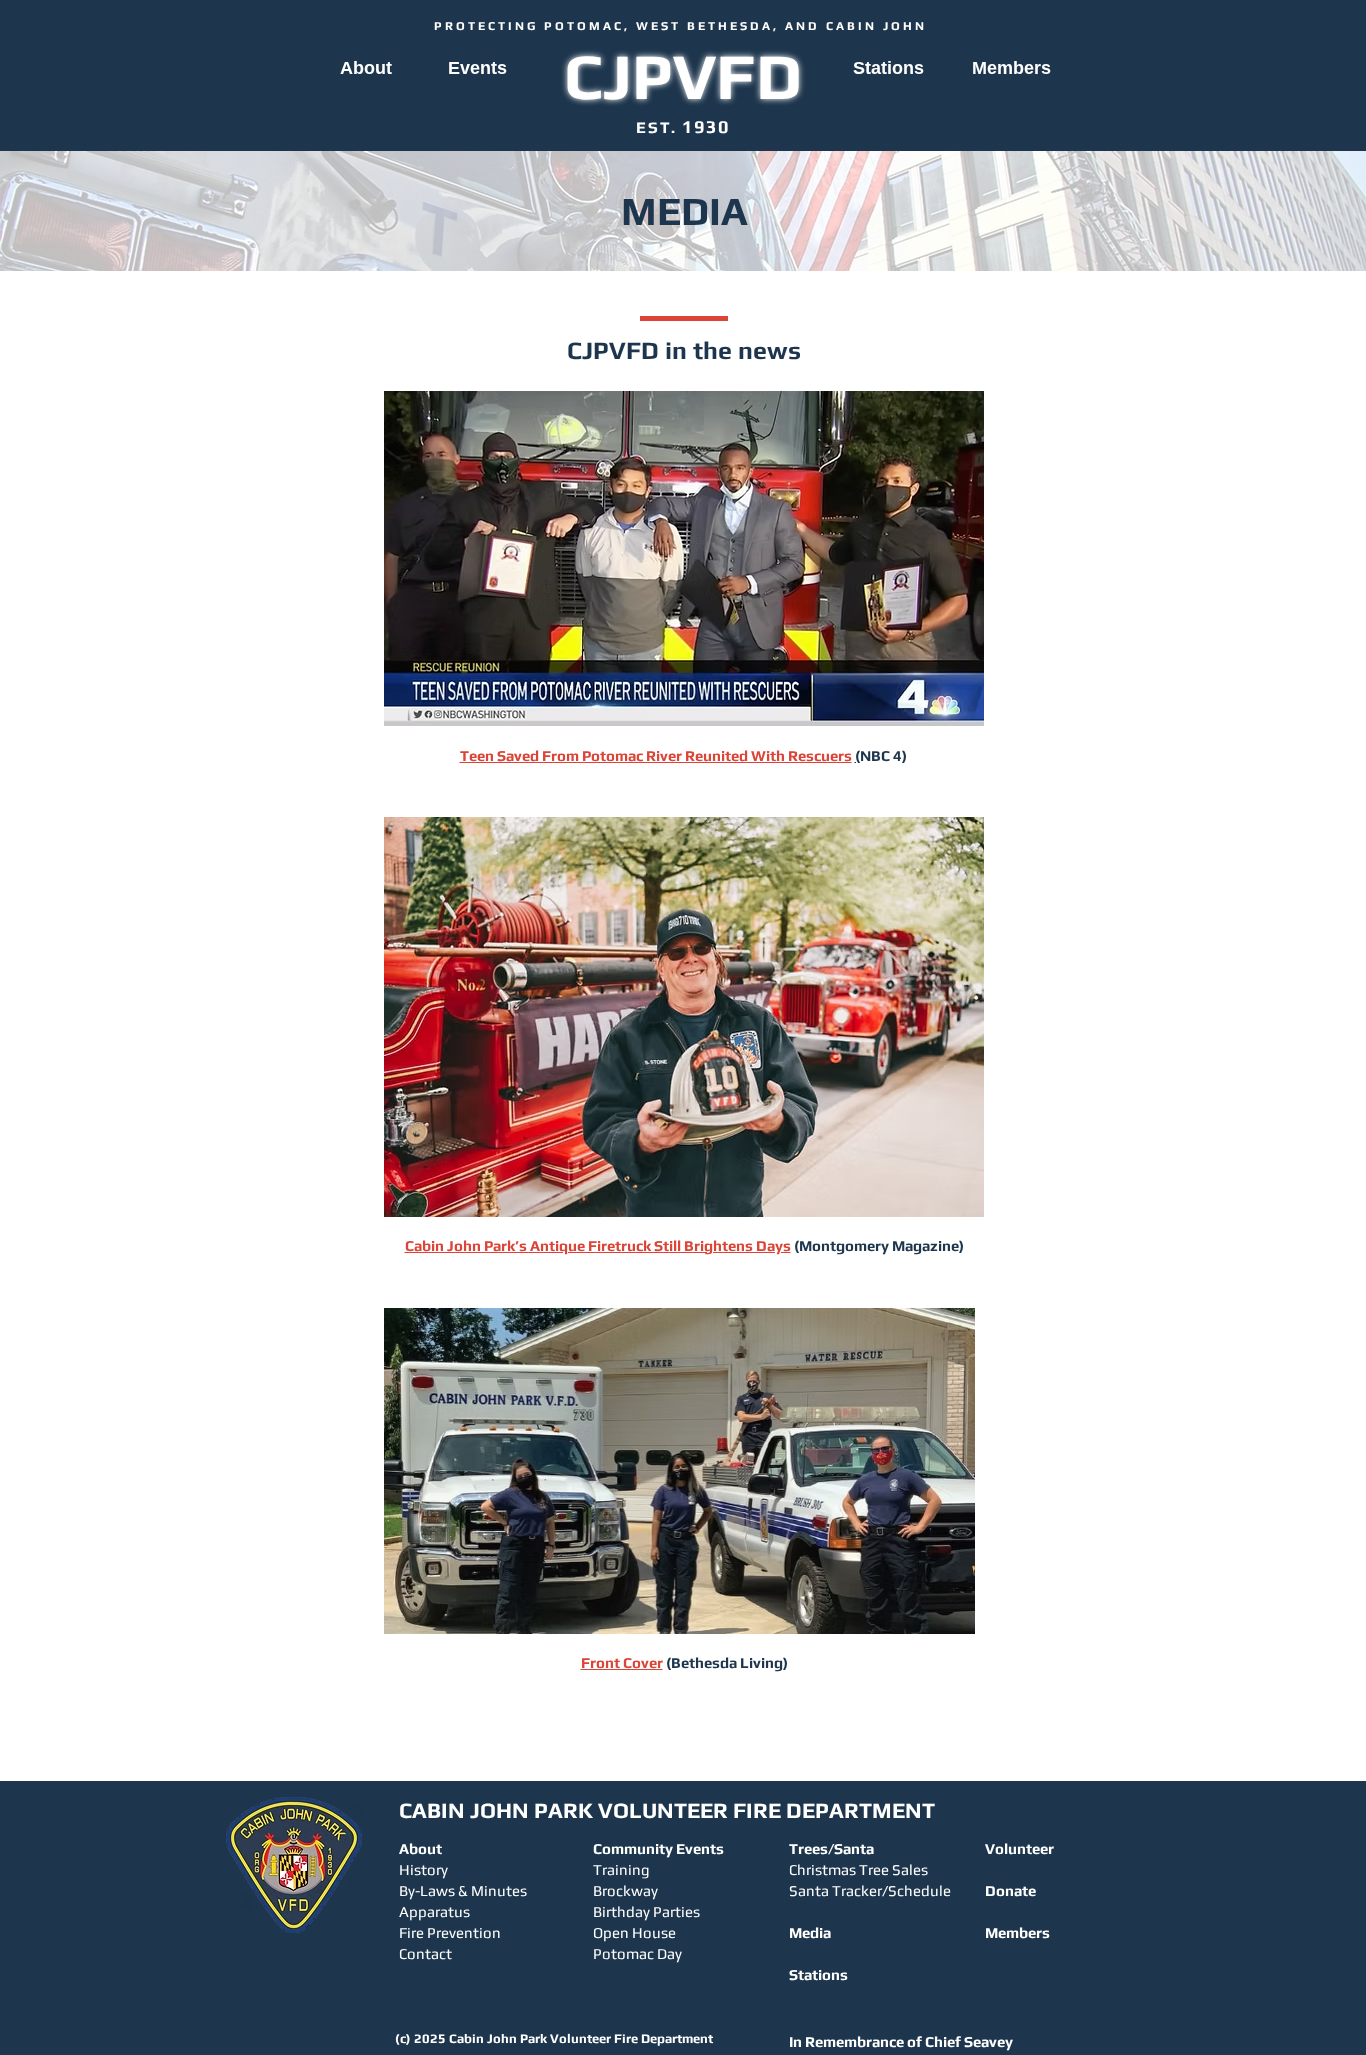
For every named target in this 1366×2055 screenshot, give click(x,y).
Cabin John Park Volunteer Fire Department (581, 2038)
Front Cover (622, 1662)
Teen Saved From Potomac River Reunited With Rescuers (656, 755)
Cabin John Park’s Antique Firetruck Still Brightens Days (598, 1245)
